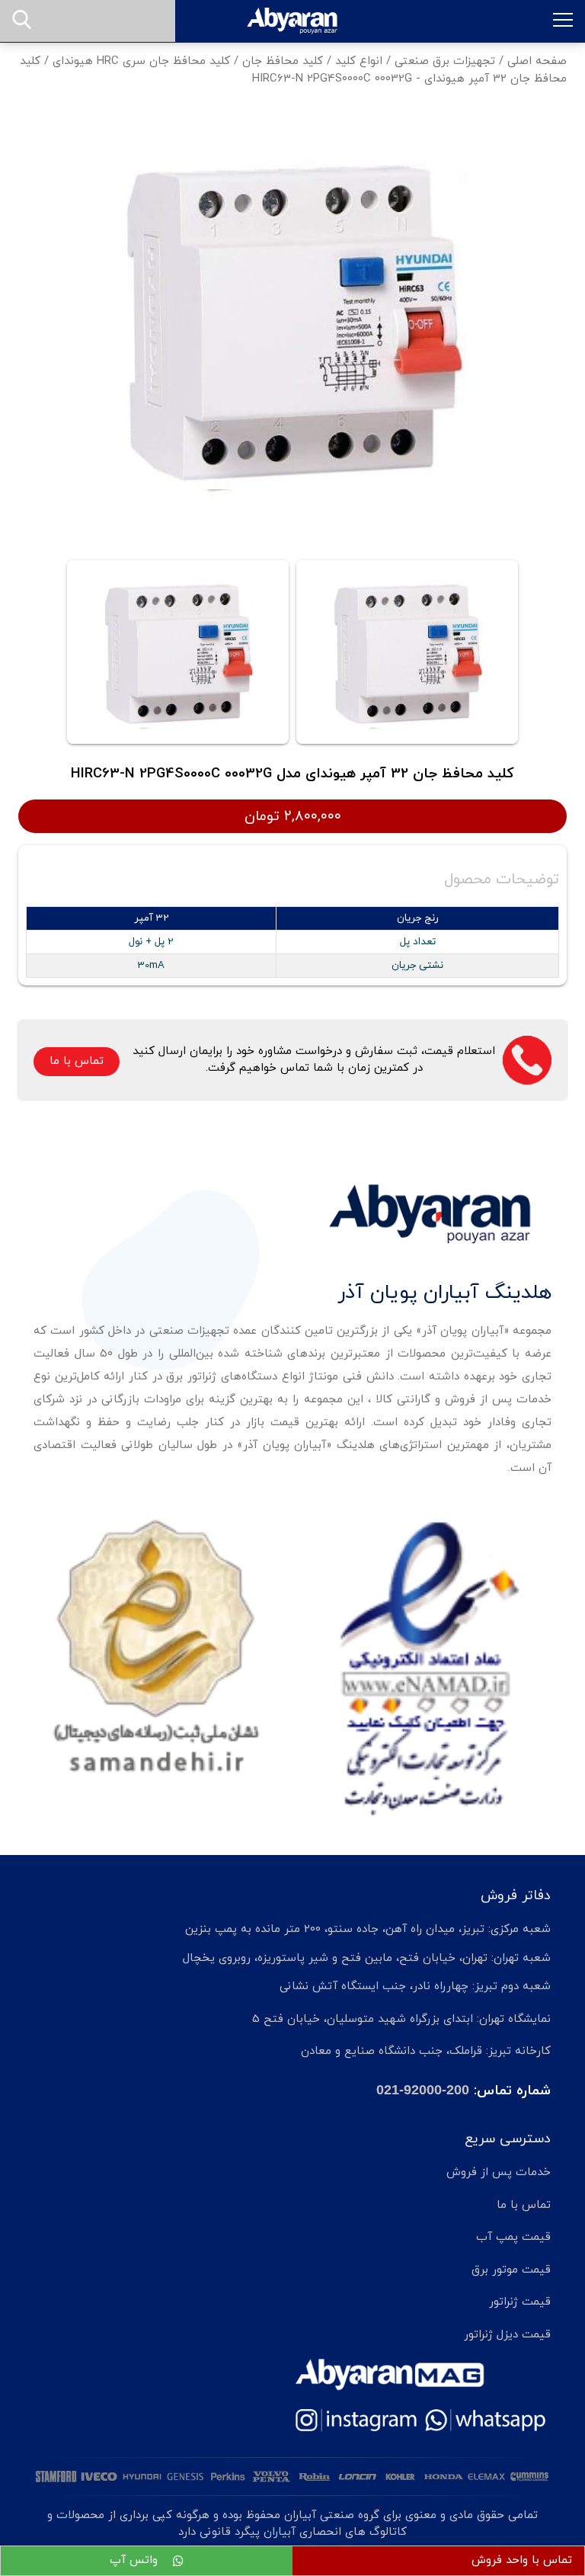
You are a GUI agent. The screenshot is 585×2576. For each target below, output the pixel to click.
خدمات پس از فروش (499, 2172)
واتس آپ (136, 2560)
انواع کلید (359, 61)
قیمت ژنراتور (520, 2302)
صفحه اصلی (537, 61)
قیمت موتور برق (511, 2270)
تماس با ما (77, 1061)
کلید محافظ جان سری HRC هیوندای (141, 61)
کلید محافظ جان (283, 61)
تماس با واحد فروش (522, 2560)
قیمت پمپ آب (513, 2237)
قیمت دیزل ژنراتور (507, 2335)
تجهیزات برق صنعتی (445, 61)
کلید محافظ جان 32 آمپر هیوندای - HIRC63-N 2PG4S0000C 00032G (293, 70)
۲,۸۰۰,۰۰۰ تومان (293, 816)
